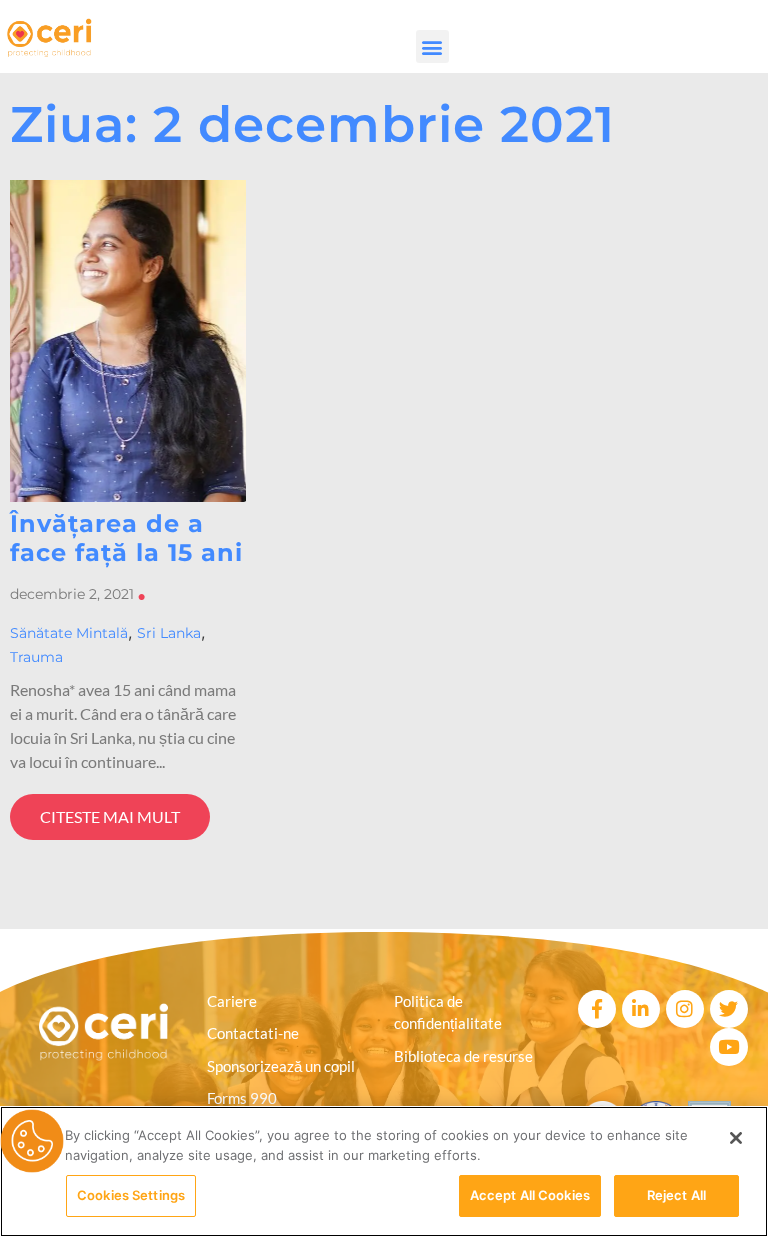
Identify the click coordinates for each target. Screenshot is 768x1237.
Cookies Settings (131, 1195)
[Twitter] (729, 1009)
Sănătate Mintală (69, 633)
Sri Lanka (169, 633)
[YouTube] (729, 1047)
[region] (384, 1171)
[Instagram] (685, 1009)
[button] (432, 46)
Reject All (676, 1195)
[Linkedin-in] (641, 1009)
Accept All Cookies (530, 1195)
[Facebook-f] (597, 1009)
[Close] (736, 1138)
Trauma (36, 657)
